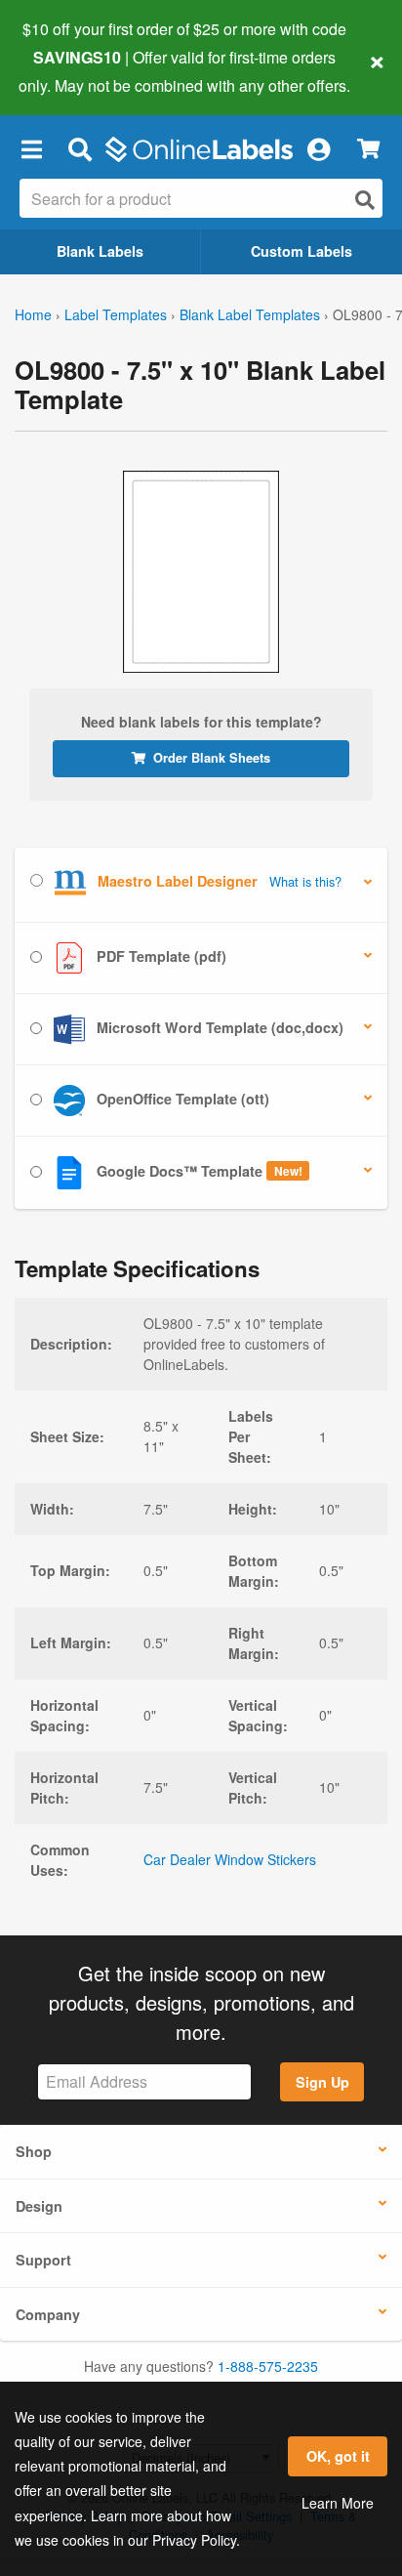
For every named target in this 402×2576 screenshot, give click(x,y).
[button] (31, 149)
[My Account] (318, 149)
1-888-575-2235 (268, 2366)
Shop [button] (34, 2151)
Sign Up (322, 2082)
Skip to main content (71, 70)
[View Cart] (368, 149)
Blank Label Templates (250, 314)
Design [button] (39, 2206)
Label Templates (116, 314)
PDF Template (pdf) (160, 955)
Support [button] (43, 2260)
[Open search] (365, 200)
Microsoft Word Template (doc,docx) (218, 1026)
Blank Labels (100, 251)
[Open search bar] (80, 149)
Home (33, 314)
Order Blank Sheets (212, 758)
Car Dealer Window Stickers (230, 1859)
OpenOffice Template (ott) (181, 1098)
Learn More (338, 2503)
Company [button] (48, 2314)
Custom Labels (301, 251)
